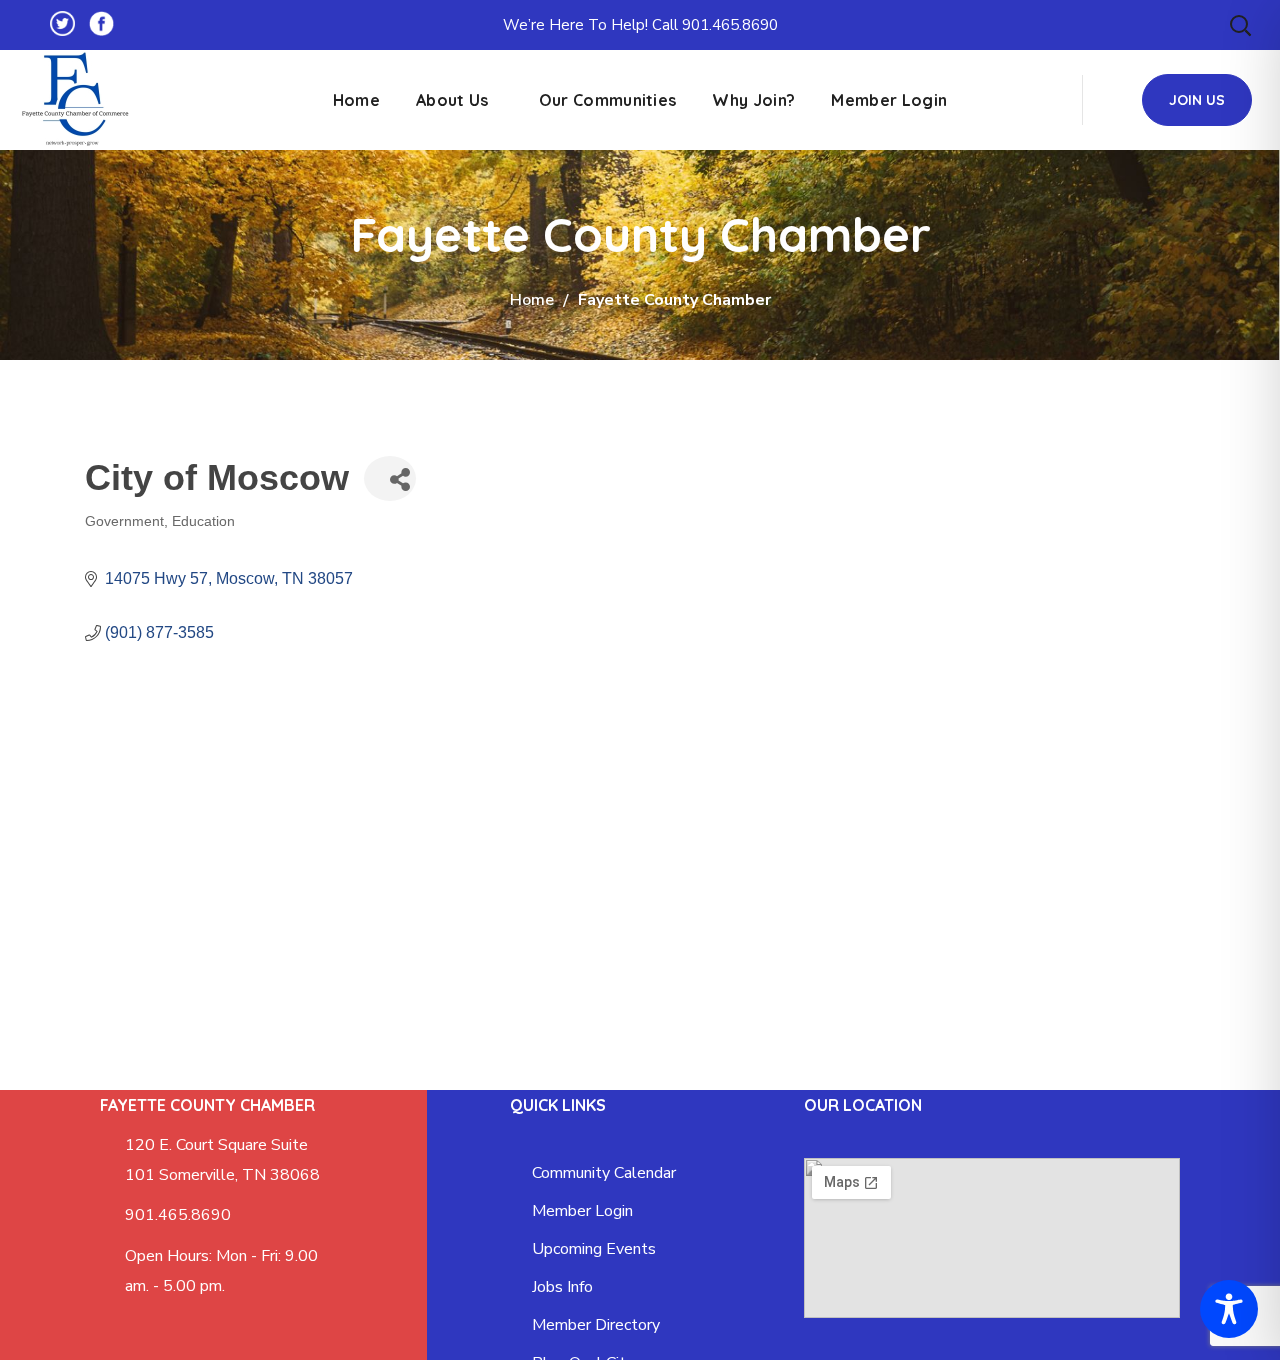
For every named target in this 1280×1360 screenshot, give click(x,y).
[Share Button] (390, 478)
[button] (1240, 25)
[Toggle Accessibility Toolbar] (1229, 1309)
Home (532, 300)
